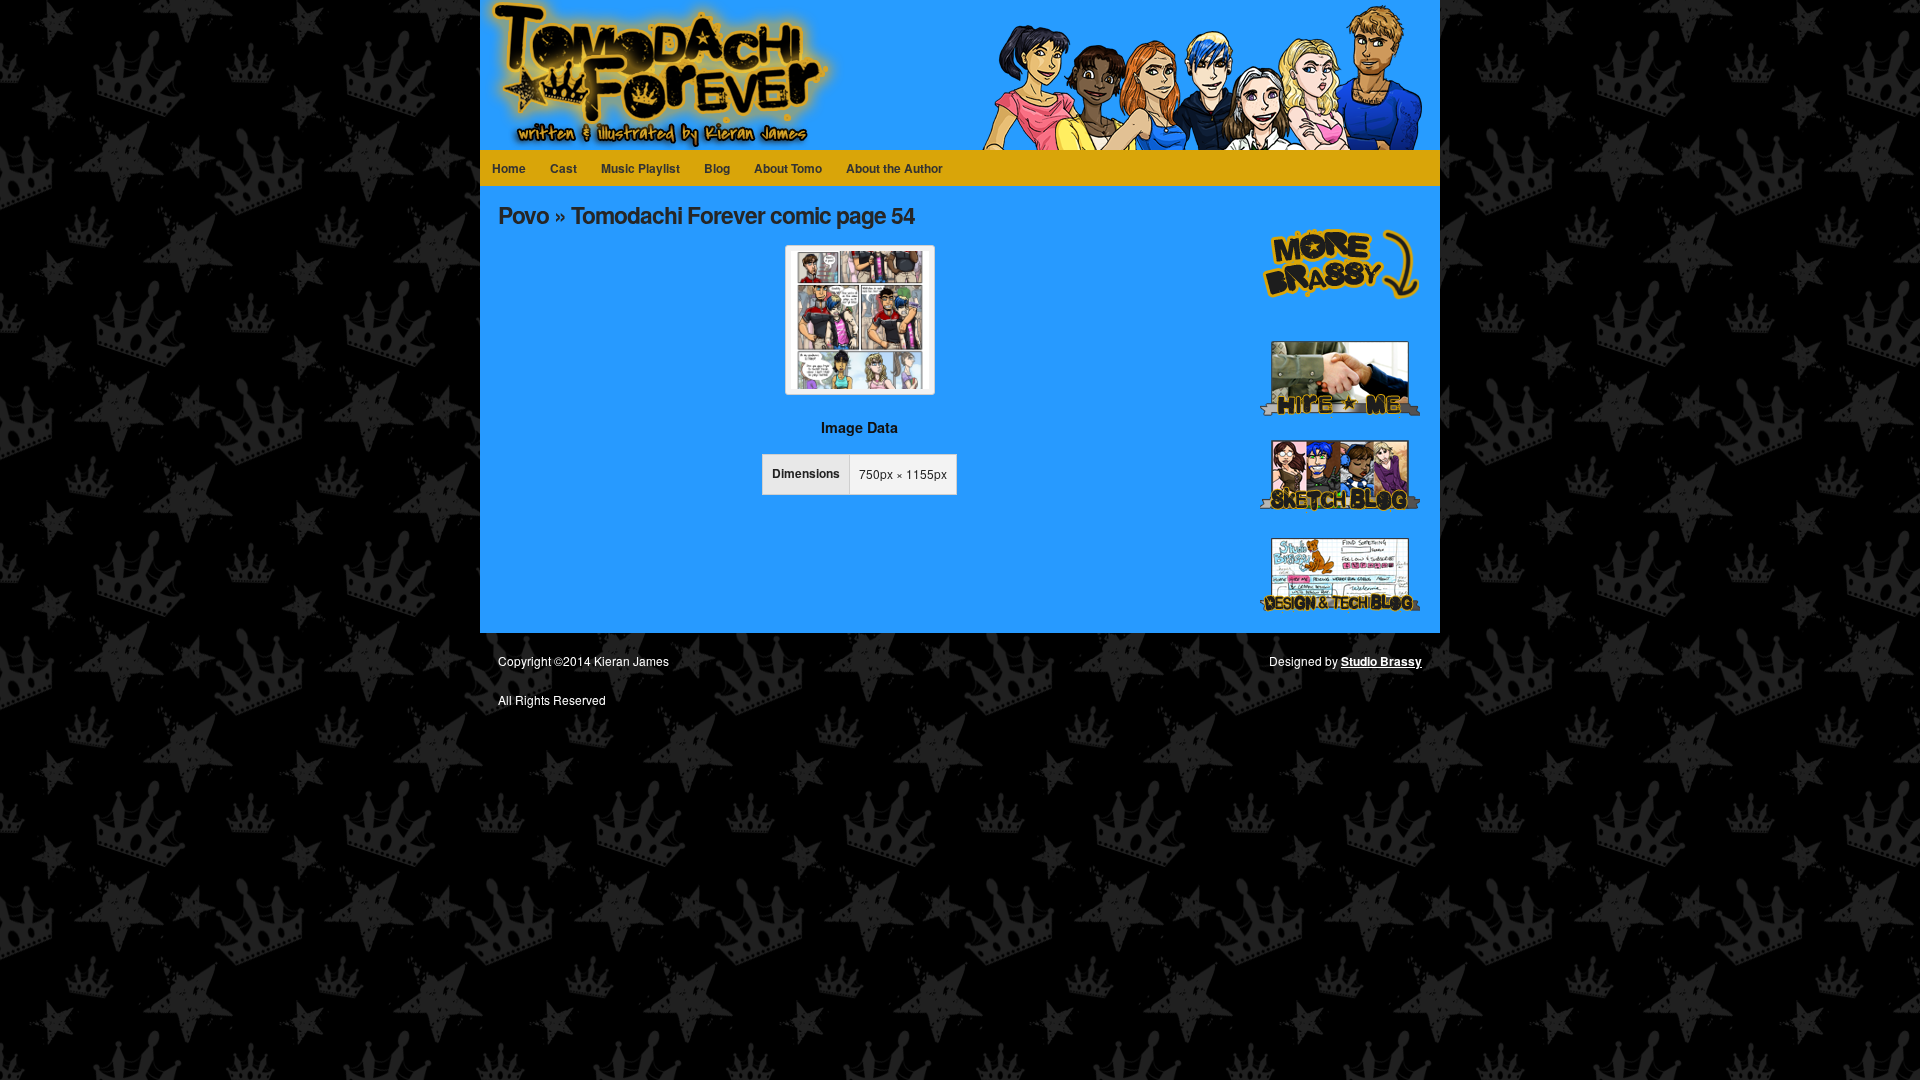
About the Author (894, 168)
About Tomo (788, 168)
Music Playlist (640, 168)
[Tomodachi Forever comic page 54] (860, 389)
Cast (563, 168)
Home (509, 168)
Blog (717, 168)
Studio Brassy (1381, 661)
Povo (523, 214)
